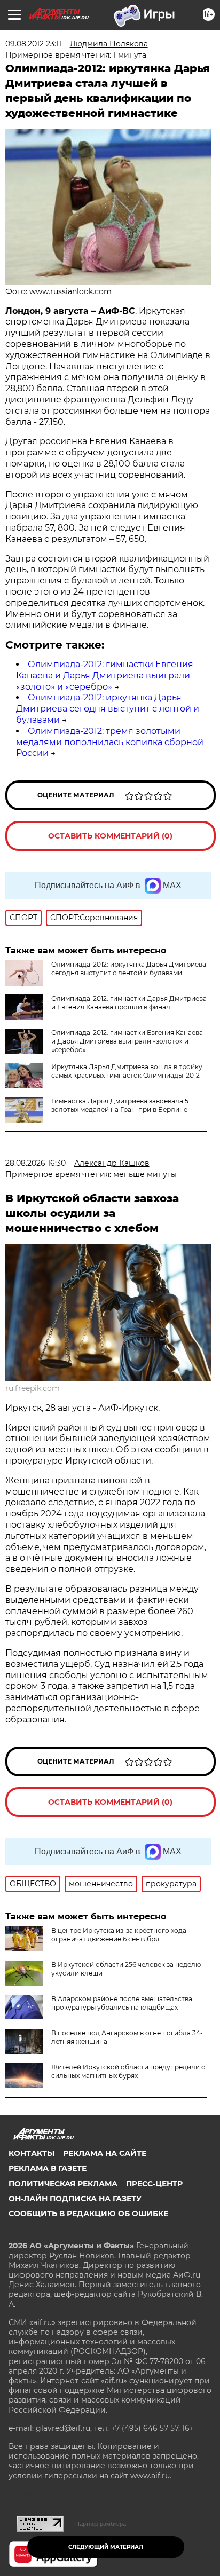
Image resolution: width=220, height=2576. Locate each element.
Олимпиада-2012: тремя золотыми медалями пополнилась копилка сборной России (110, 742)
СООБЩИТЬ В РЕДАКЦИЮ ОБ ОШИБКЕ (88, 2214)
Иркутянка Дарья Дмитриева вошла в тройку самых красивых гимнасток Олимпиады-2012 (127, 1071)
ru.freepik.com (33, 1388)
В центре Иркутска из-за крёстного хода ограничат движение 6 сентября (119, 1935)
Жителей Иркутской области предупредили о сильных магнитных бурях (128, 2071)
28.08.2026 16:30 (36, 1163)
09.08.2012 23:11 (33, 44)
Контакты (32, 2153)
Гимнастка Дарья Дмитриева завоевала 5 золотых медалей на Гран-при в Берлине (120, 1105)
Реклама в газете (48, 2168)
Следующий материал (106, 2547)
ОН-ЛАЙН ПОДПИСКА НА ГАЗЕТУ (75, 2199)
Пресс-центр (154, 2184)
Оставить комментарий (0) (110, 836)
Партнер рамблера (101, 2524)
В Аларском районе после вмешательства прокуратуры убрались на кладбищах (122, 2003)
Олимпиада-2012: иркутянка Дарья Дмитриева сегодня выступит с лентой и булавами (108, 709)
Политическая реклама (63, 2184)
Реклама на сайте (105, 2153)
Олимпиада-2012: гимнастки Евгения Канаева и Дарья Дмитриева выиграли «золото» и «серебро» (105, 675)
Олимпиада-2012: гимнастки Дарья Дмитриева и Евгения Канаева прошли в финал (129, 1003)
